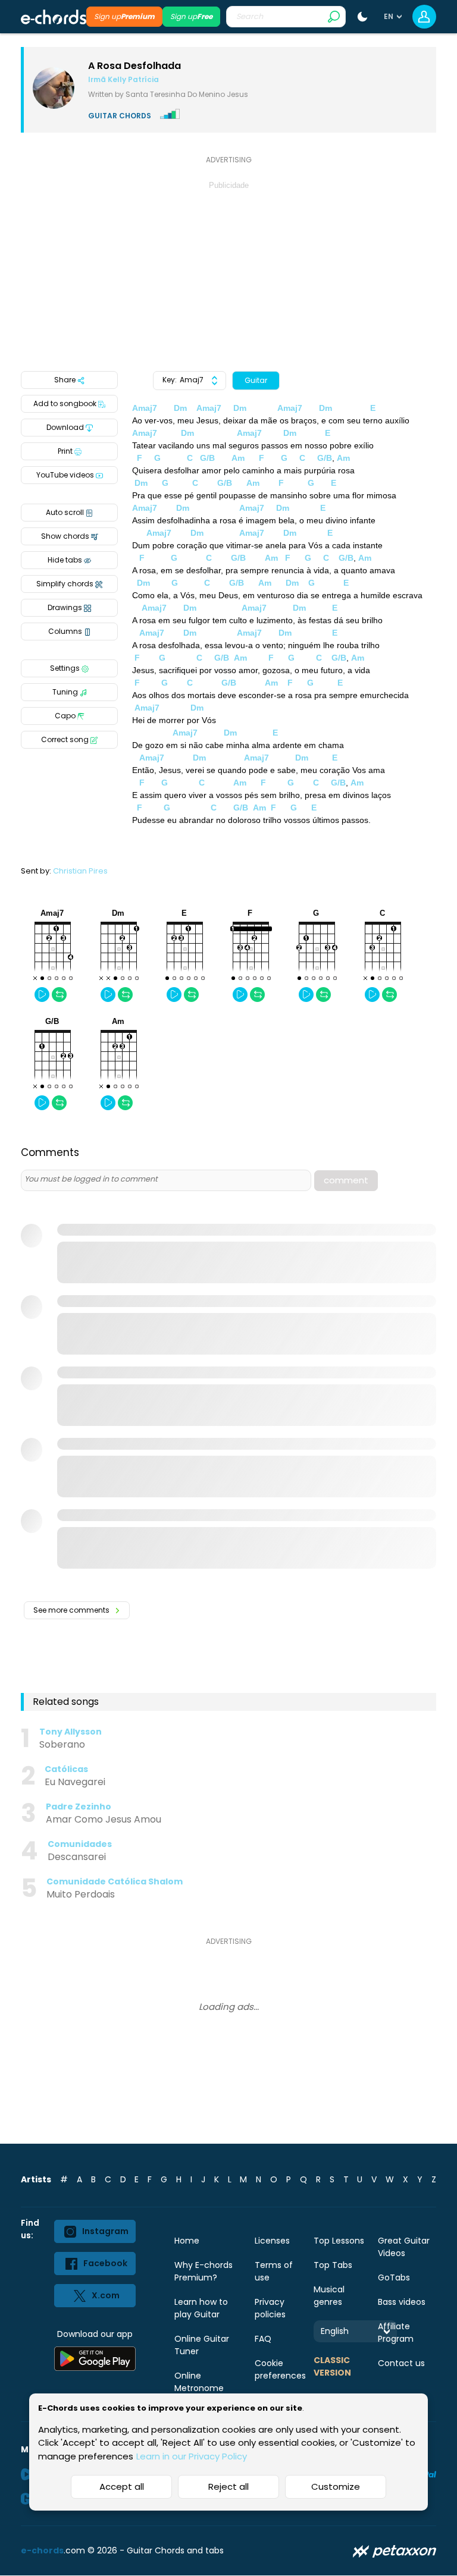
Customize (336, 2487)
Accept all (122, 2487)
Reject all (228, 2487)
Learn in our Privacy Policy (192, 2456)
